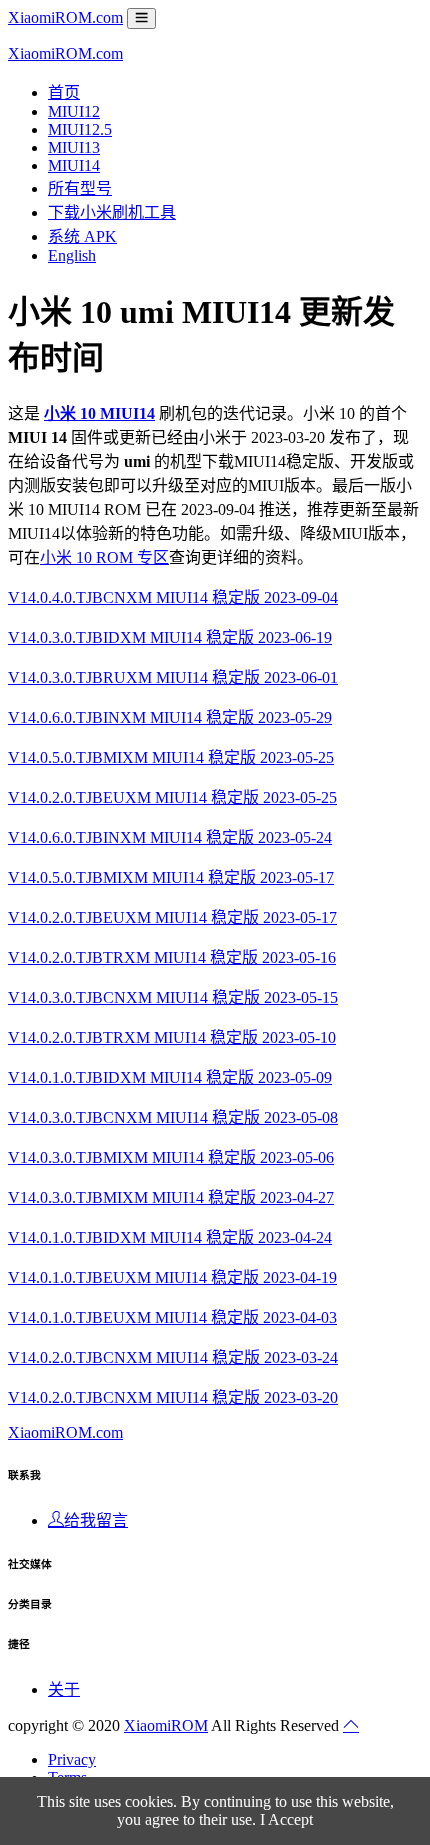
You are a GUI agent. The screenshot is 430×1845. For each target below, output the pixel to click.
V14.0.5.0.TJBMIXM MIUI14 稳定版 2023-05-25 (171, 757)
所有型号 (80, 188)
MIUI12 (74, 111)
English (72, 255)
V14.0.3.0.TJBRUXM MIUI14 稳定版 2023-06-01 (173, 677)
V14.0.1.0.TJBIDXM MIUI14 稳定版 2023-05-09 (170, 1077)
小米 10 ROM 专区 (104, 557)
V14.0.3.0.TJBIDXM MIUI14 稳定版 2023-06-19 (170, 637)
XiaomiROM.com (65, 17)
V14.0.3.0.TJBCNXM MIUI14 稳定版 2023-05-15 (173, 997)
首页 (64, 92)
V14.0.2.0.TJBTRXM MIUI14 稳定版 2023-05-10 (172, 1037)
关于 (64, 1689)
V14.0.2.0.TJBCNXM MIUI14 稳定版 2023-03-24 (173, 1357)
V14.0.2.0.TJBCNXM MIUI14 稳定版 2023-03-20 (173, 1397)
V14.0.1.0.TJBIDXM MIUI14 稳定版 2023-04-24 (170, 1237)
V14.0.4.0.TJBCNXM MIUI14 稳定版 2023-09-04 (173, 597)
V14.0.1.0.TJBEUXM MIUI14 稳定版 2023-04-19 (172, 1277)
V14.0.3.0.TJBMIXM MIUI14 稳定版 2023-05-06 (171, 1157)
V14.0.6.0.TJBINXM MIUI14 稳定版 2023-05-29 (170, 717)
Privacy (72, 1759)
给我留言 (96, 1520)
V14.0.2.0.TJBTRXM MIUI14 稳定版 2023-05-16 (172, 957)
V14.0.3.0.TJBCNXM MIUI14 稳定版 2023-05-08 (173, 1117)
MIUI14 (74, 165)
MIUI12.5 (80, 129)
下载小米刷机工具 (112, 212)
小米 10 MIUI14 (99, 413)
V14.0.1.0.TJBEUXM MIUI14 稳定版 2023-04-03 (172, 1317)
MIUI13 (74, 147)
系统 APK (82, 236)
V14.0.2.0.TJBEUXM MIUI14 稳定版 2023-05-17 (172, 917)
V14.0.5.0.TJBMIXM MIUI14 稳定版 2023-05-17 (171, 877)
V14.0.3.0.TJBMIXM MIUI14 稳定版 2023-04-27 (171, 1197)
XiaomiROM (166, 1725)
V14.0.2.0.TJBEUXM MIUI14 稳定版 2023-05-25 (172, 797)
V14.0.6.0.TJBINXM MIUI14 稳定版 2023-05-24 (170, 837)
